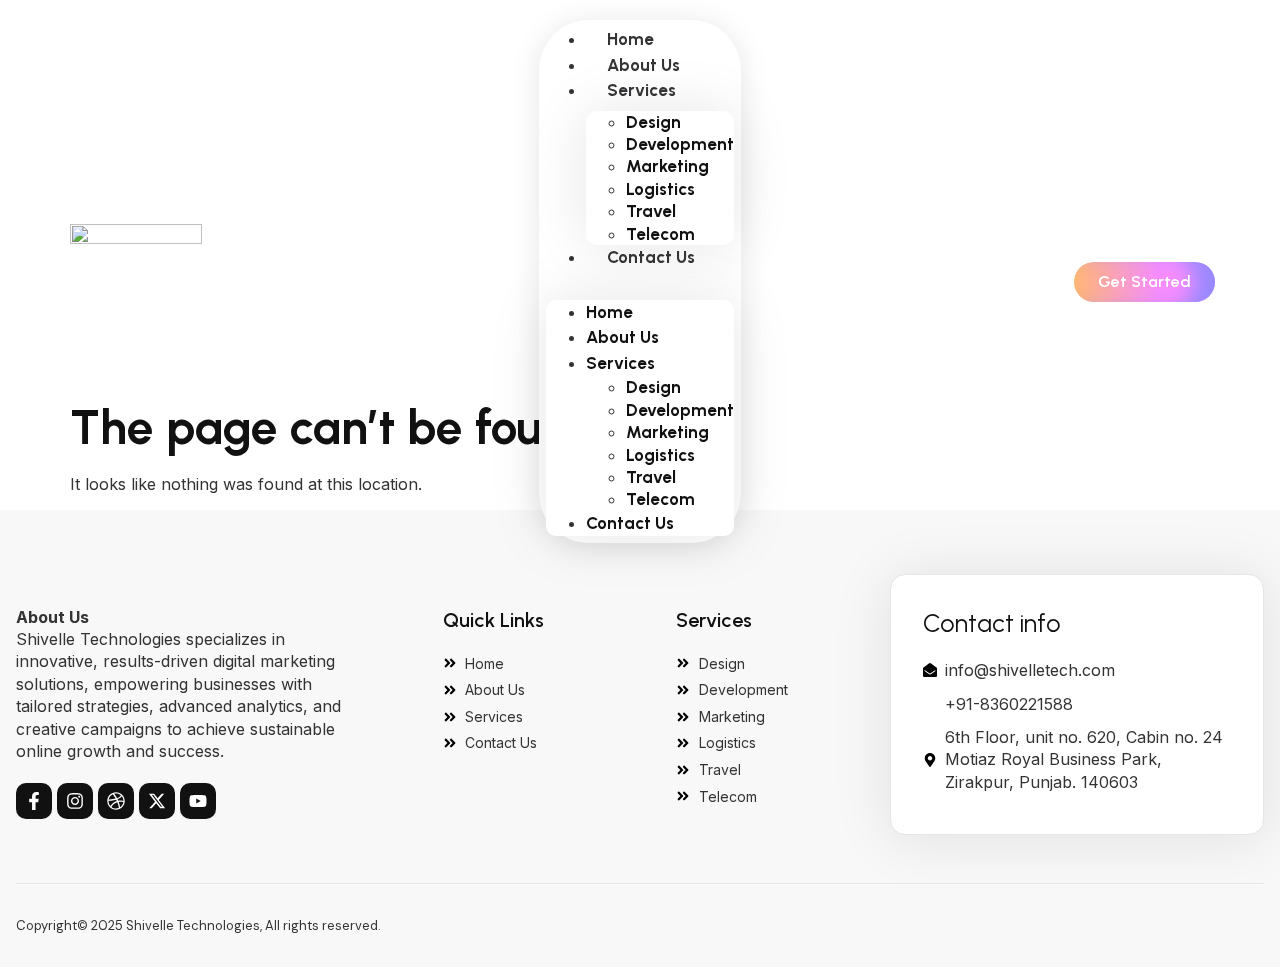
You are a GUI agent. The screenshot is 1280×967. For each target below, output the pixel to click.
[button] (640, 281)
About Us (643, 65)
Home (630, 39)
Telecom (660, 234)
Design (653, 122)
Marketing (667, 166)
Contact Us (651, 257)
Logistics (660, 189)
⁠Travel (651, 211)
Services (641, 90)
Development (680, 144)
